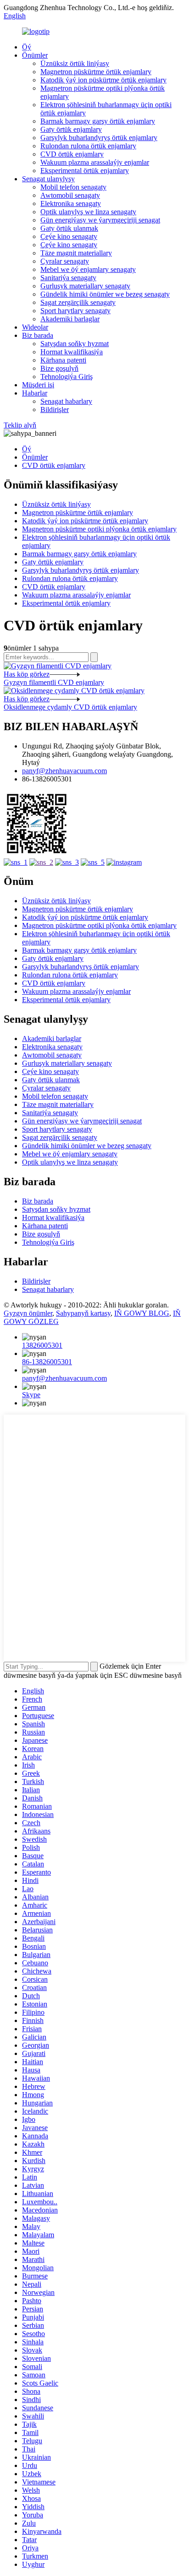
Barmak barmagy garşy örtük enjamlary (98, 121)
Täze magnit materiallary (76, 253)
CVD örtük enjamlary (72, 154)
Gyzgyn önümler (28, 1313)
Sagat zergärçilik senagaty (78, 302)
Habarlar (35, 393)
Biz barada (38, 335)
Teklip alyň (20, 425)
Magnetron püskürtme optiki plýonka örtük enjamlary (99, 529)
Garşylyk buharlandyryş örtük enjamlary (99, 138)
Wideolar (35, 327)
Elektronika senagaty (71, 203)
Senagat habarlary (66, 401)
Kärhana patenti (63, 360)
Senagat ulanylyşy (48, 179)
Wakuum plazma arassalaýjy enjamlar (95, 162)
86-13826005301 (47, 1362)
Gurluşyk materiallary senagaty (85, 286)
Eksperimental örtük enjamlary (85, 171)
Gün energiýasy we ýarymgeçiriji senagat (100, 220)
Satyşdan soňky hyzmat (75, 344)
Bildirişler (55, 409)
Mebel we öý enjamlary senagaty (88, 269)
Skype (31, 1395)
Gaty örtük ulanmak (69, 228)
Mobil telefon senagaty (73, 187)
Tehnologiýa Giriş (67, 377)
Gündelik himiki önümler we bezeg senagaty (105, 294)
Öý (27, 47)
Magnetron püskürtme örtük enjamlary (96, 72)
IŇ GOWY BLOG (142, 1313)
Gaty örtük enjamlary (71, 129)
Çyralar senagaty (65, 261)
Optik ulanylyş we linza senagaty (88, 212)
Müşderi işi (38, 385)
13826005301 (42, 1345)
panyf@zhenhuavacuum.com (64, 771)
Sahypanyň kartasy (83, 1313)
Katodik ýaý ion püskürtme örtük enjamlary (103, 80)
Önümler (35, 55)
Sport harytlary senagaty (75, 311)
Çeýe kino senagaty (69, 236)
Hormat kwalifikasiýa (72, 352)
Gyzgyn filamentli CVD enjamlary (54, 682)
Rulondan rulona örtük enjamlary (88, 146)
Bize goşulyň (59, 368)
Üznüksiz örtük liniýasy (75, 63)
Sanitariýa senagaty (68, 278)
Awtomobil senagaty (70, 195)
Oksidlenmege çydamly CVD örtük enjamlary (70, 707)
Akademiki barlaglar (70, 319)
